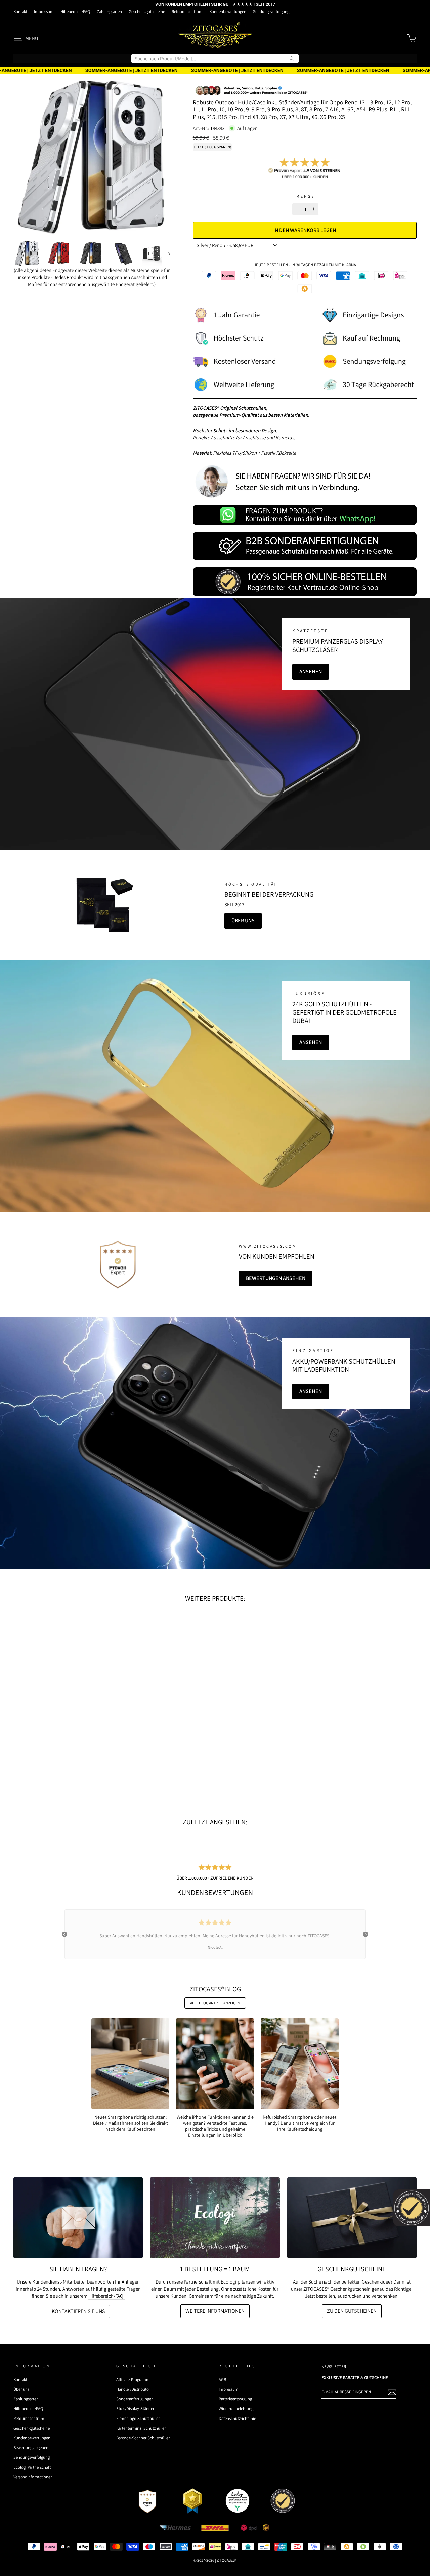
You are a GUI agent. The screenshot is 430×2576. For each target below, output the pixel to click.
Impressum (44, 12)
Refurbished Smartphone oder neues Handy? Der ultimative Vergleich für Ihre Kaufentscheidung (300, 2123)
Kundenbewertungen (228, 12)
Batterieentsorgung (235, 2399)
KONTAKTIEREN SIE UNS (78, 2311)
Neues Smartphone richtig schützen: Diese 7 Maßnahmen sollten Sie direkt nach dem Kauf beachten (131, 2123)
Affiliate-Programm (133, 2379)
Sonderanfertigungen (135, 2399)
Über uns (243, 921)
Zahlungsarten (109, 12)
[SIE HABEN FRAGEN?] (78, 2218)
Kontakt (20, 12)
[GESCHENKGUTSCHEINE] (352, 2218)
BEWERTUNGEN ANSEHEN (276, 1278)
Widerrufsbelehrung (236, 2409)
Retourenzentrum (187, 12)
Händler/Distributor (133, 2389)
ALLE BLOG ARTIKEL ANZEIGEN (215, 2003)
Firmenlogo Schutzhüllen (138, 2418)
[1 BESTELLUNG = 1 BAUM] (215, 2218)
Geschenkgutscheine (147, 12)
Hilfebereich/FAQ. (106, 2296)
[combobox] (215, 59)
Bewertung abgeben (31, 2448)
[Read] (103, 905)
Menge (305, 196)
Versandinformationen (33, 2477)
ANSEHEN (311, 671)
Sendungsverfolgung (271, 12)
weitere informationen (215, 2311)
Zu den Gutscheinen (352, 2311)
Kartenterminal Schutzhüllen (141, 2428)
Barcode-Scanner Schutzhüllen (143, 2438)
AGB (222, 2379)
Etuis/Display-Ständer (135, 2409)
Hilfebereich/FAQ (75, 12)
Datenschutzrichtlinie (237, 2418)
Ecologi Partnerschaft (32, 2467)
